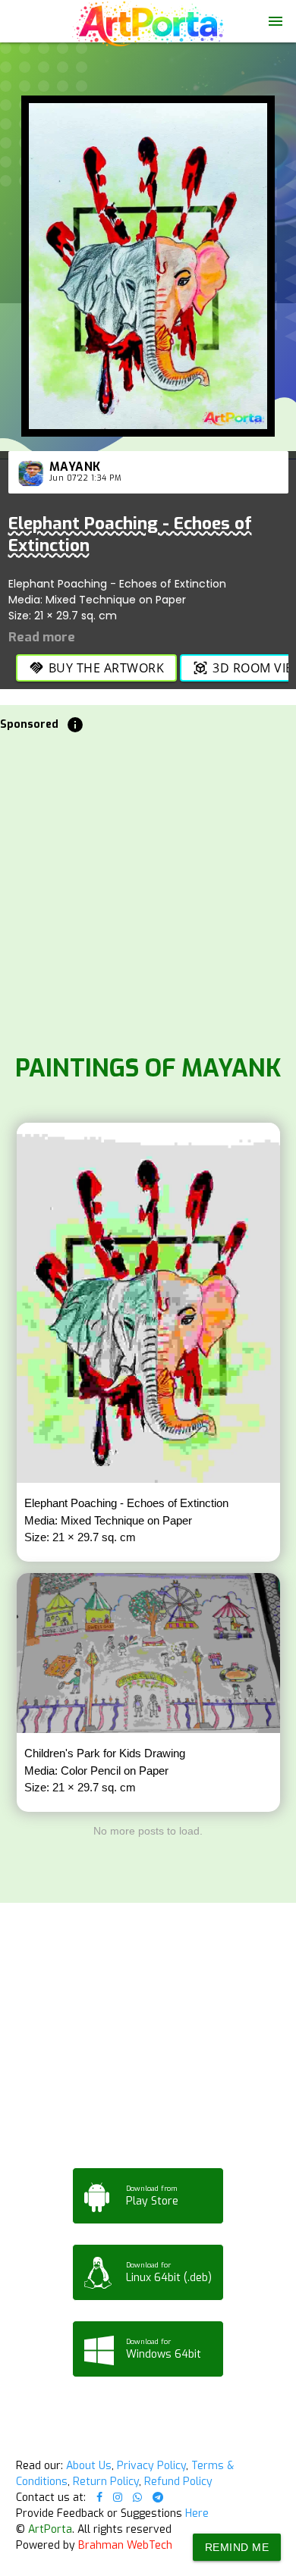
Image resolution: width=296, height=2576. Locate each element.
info (75, 725)
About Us (89, 2466)
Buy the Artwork (97, 668)
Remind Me (237, 2547)
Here (197, 2513)
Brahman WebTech (125, 2545)
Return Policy (106, 2482)
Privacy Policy (151, 2466)
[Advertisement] (148, 889)
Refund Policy (178, 2482)
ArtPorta (50, 2529)
